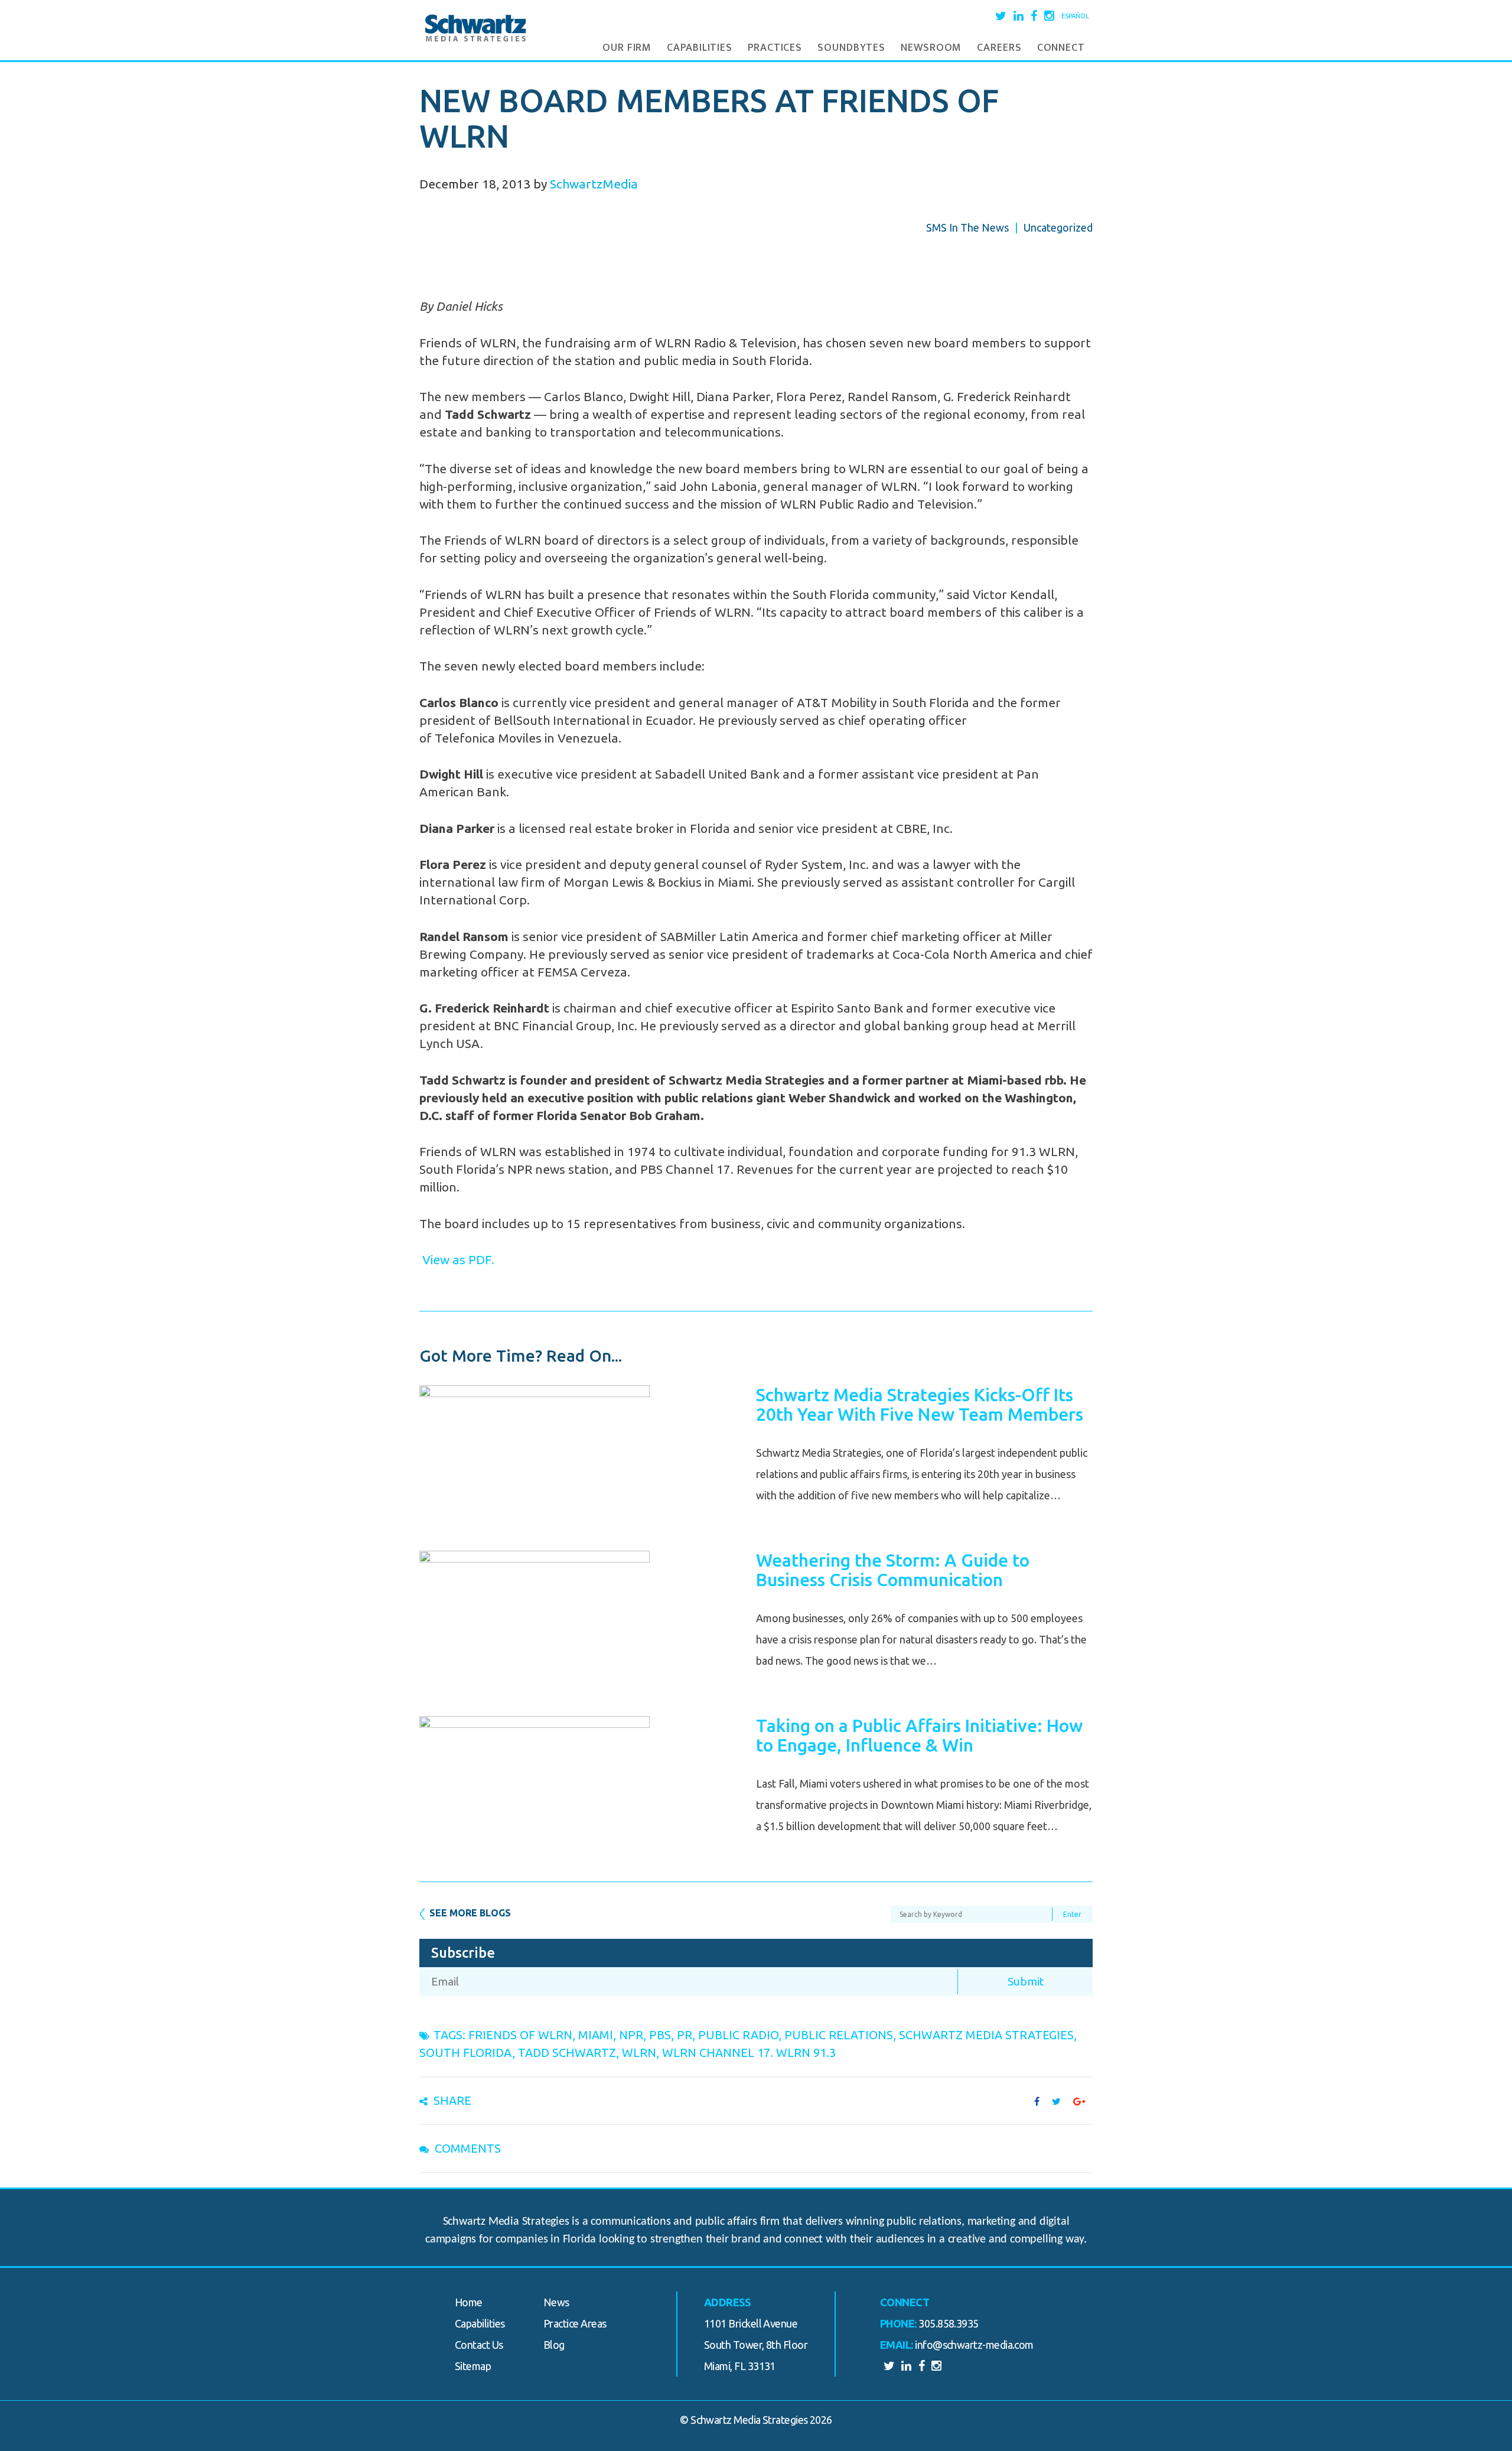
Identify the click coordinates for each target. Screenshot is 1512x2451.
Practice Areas (575, 2323)
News (556, 2302)
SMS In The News (967, 227)
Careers (999, 48)
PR (685, 2035)
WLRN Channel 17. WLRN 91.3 (749, 2053)
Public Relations (839, 2035)
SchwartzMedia (594, 184)
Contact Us (479, 2345)
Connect (1061, 48)
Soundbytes (851, 48)
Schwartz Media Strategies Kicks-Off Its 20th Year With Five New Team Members (920, 1404)
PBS (660, 2035)
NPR (631, 2035)
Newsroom (931, 48)
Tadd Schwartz (567, 2053)
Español (1075, 16)
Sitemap (473, 2366)
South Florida (466, 2053)
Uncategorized (1058, 227)
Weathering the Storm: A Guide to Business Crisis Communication (893, 1570)
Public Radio (738, 2035)
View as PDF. (457, 1259)
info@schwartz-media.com (974, 2345)
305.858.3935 (949, 2323)
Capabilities (700, 48)
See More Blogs (470, 1913)
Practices (775, 48)
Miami (596, 2035)
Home (469, 2302)
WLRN (639, 2053)
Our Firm (627, 48)
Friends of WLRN (520, 2035)
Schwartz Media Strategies (986, 2035)
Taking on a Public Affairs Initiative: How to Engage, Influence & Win (919, 1735)
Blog (554, 2345)
